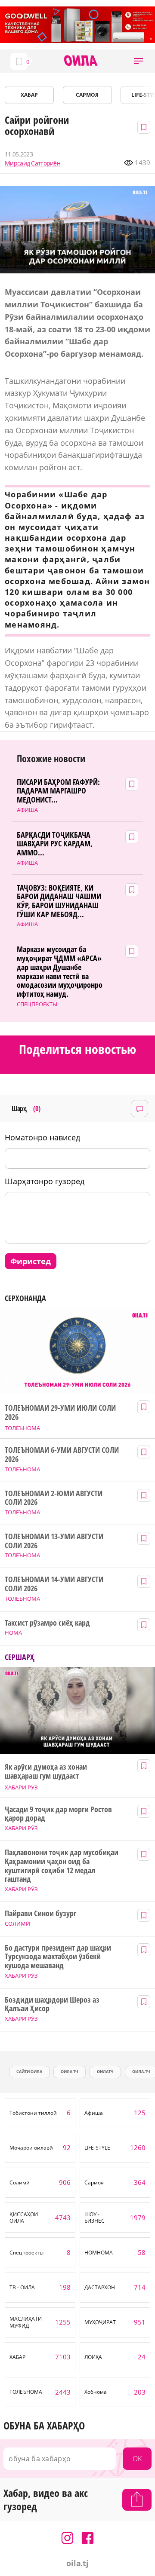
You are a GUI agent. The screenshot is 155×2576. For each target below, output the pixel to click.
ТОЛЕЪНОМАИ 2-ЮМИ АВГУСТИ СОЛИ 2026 (54, 1498)
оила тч (70, 2072)
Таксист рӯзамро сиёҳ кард (47, 1623)
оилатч (105, 2072)
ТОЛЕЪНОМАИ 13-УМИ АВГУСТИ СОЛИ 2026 (54, 1541)
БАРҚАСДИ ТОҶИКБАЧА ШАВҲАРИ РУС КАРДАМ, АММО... (55, 844)
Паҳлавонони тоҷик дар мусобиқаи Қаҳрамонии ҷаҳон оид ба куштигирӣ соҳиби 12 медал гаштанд (61, 1866)
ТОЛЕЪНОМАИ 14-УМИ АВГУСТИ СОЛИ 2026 (54, 1584)
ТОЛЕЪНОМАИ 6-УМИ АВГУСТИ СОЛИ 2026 (62, 1454)
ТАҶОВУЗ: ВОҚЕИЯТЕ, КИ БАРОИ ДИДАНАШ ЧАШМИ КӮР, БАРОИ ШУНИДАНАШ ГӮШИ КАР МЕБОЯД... (59, 901)
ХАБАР (29, 95)
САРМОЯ (87, 95)
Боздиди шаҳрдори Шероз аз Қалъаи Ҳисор (52, 2004)
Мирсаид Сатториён (33, 163)
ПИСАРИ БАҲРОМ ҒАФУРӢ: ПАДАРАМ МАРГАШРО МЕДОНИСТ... (58, 791)
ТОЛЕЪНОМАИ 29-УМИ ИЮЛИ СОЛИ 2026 (60, 1412)
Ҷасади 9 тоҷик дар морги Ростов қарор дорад (58, 1814)
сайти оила (29, 2072)
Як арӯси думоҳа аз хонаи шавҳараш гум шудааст (46, 1771)
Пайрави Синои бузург (40, 1913)
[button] (138, 61)
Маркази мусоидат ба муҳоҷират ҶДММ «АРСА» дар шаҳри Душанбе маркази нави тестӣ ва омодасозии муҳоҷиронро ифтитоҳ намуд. (60, 971)
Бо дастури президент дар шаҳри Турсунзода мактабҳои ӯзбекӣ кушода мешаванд (58, 1957)
